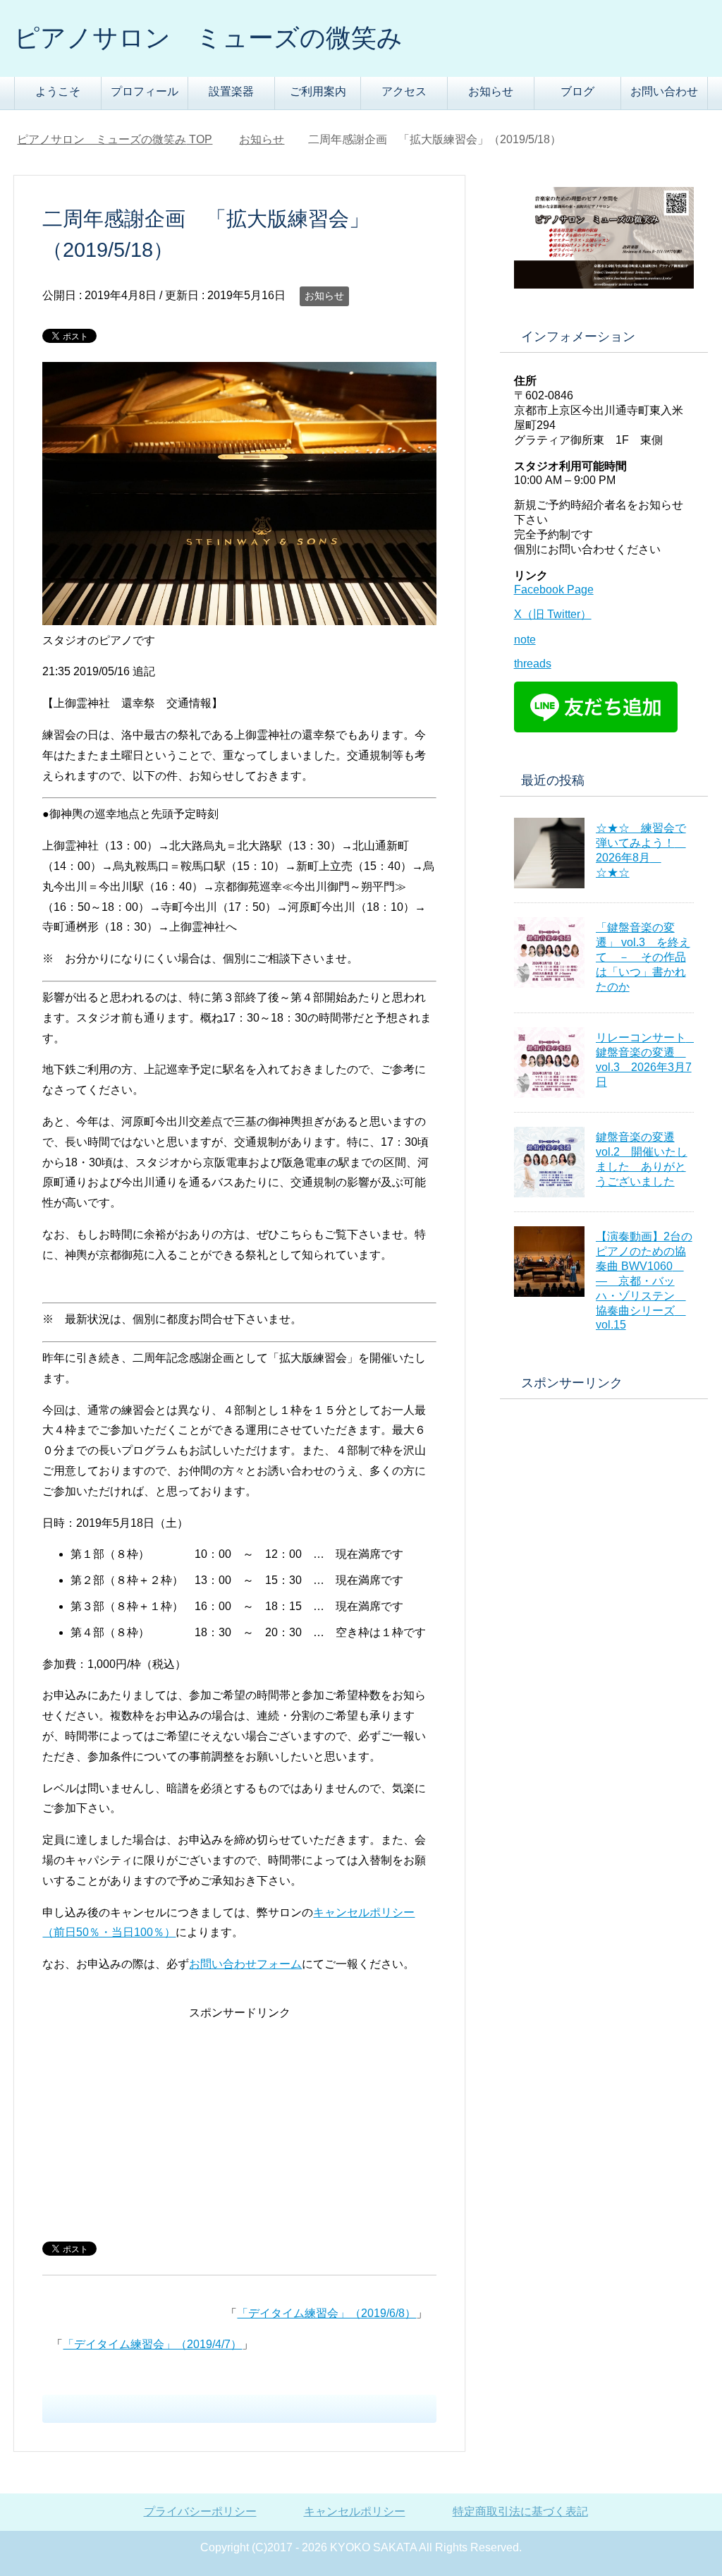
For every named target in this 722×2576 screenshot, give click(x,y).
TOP (115, 139)
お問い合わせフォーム (245, 1964)
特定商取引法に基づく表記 (520, 2511)
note (525, 640)
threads (533, 664)
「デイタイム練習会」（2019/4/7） (152, 2344)
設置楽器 (231, 91)
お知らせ (491, 91)
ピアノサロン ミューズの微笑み (208, 38)
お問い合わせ (664, 91)
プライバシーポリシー (200, 2511)
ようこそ (58, 91)
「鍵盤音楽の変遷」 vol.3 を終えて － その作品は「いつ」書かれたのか (643, 957)
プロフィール (145, 91)
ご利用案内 (318, 91)
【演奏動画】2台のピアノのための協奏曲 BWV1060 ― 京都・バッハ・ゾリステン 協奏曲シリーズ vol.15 (644, 1281)
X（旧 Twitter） (553, 614)
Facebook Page (554, 589)
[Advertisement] (239, 2122)
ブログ (577, 91)
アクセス (404, 91)
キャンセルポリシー (355, 2511)
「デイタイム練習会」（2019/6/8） (326, 2313)
